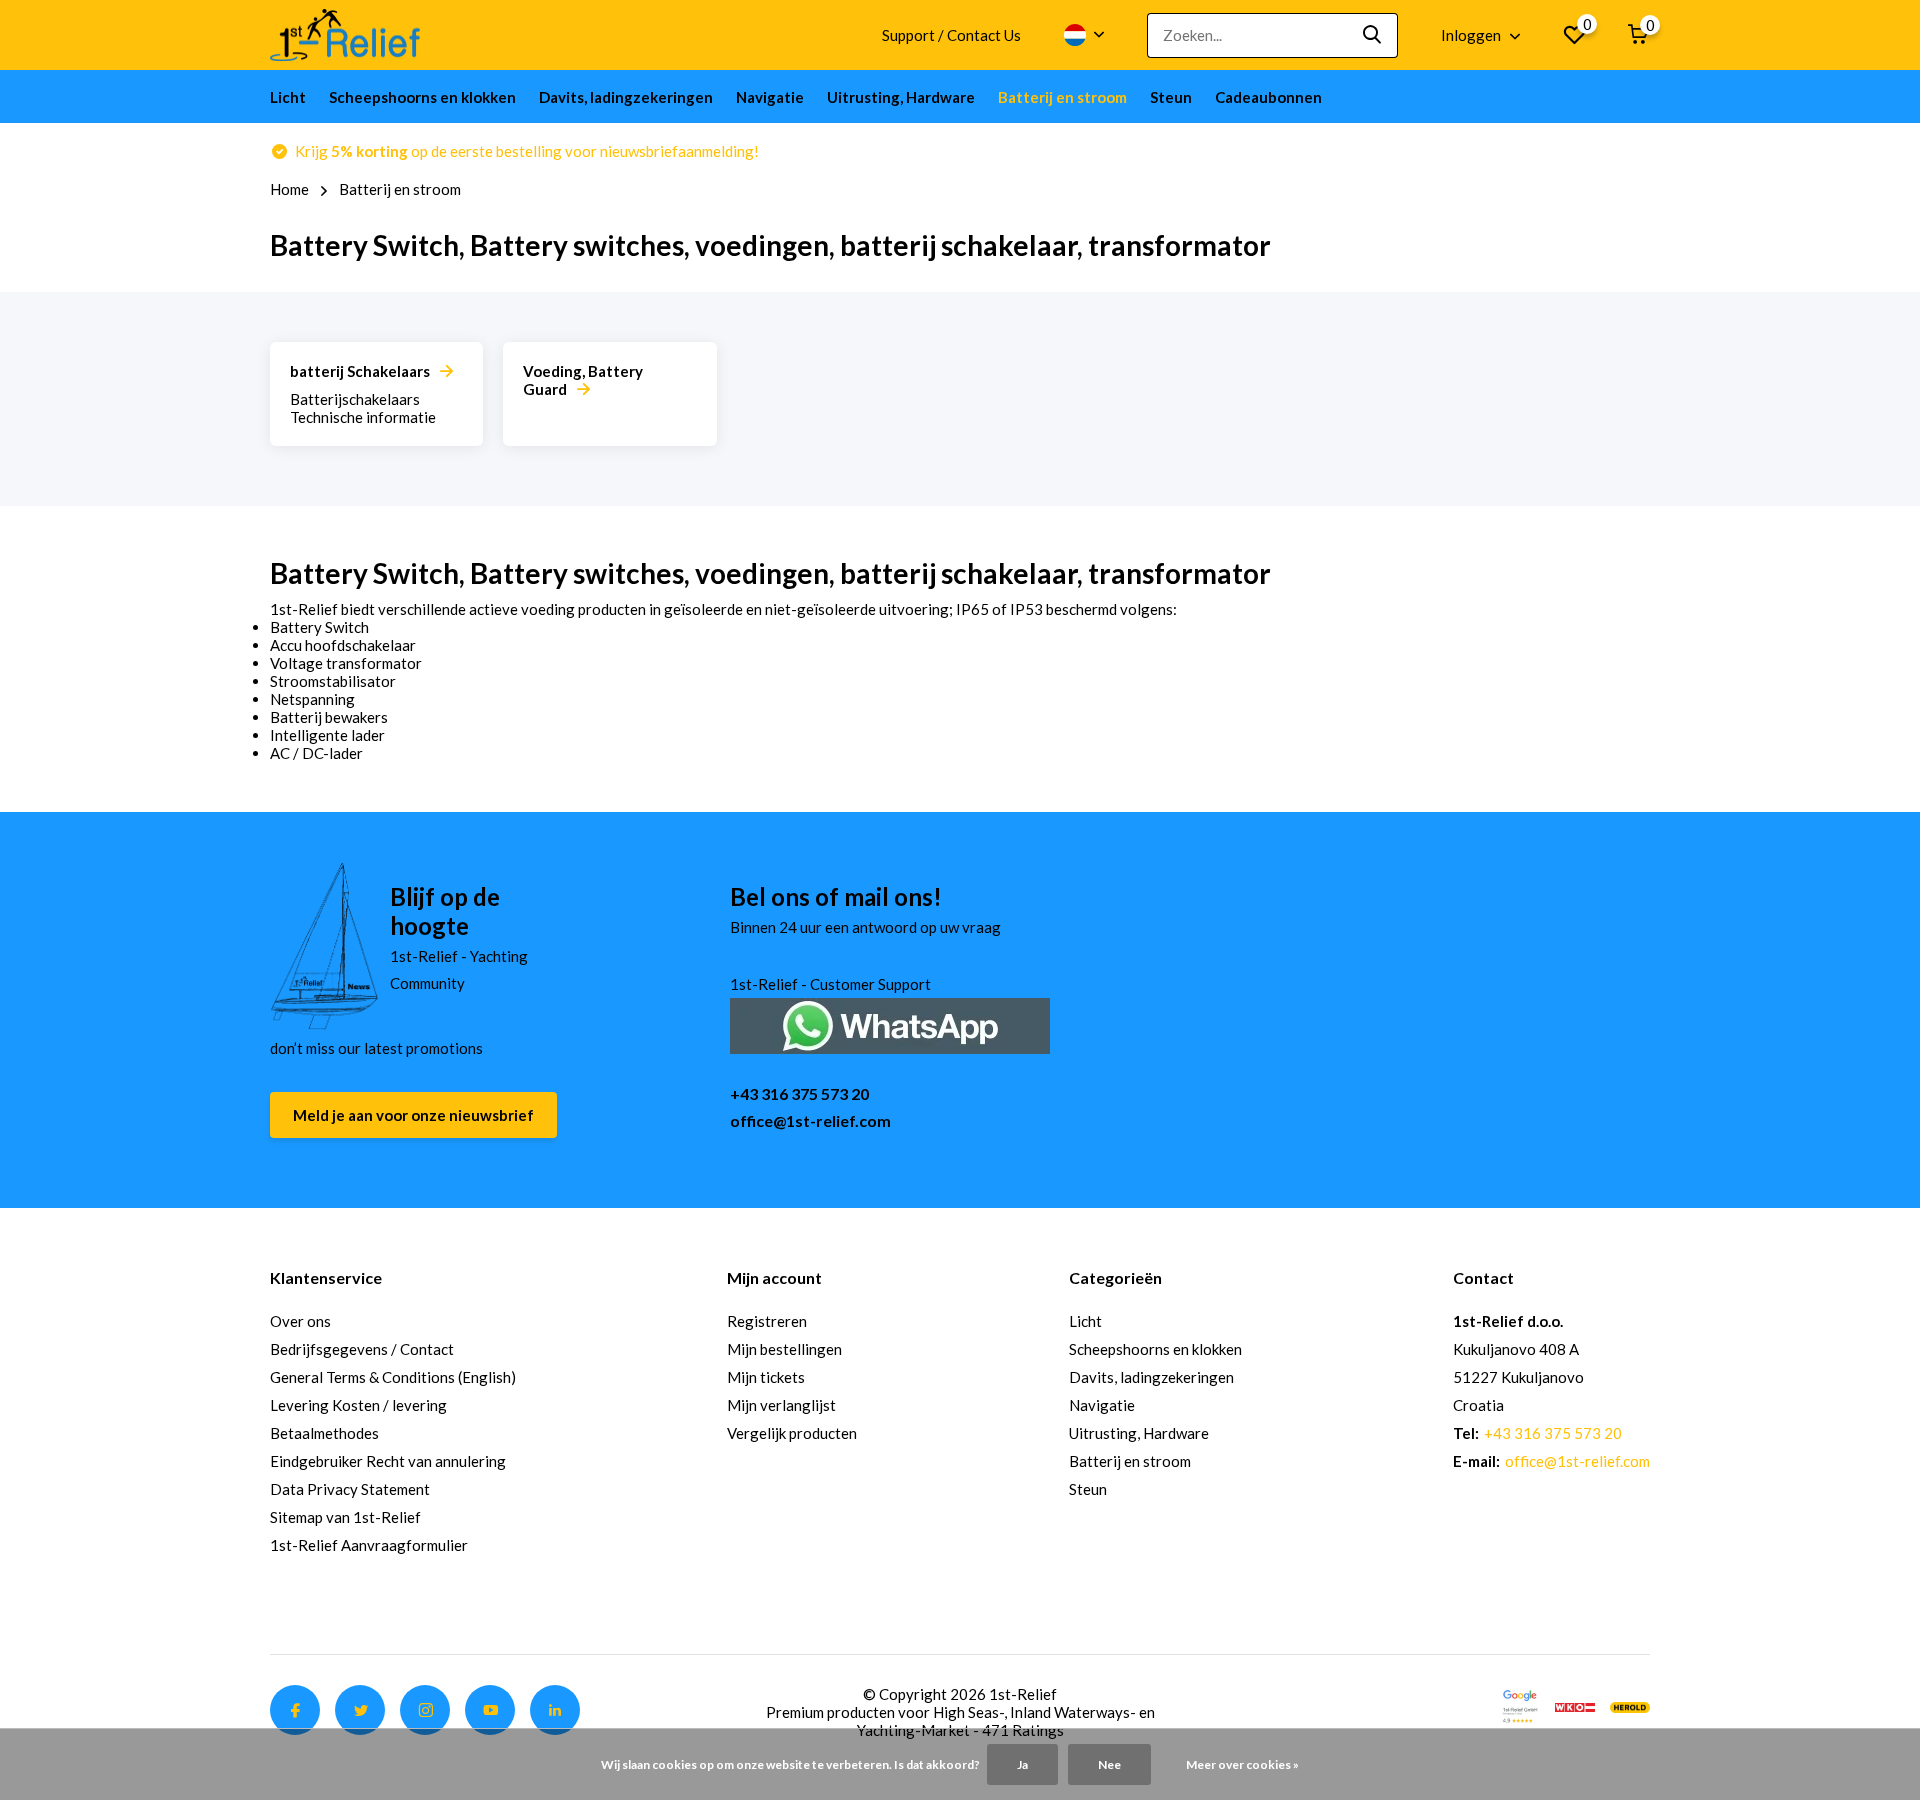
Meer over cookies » (1242, 1764)
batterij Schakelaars (360, 371)
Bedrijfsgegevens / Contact (362, 1349)
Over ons (300, 1321)
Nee (1109, 1764)
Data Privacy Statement (350, 1489)
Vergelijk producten (792, 1433)
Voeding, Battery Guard (583, 380)
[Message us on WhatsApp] (890, 1023)
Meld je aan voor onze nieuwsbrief (413, 1115)
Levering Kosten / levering (358, 1405)
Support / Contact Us (951, 35)
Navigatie (770, 97)
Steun (1171, 97)
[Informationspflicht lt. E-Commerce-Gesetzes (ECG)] (1575, 1705)
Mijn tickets (766, 1377)
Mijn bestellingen (784, 1349)
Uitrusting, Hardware (901, 97)
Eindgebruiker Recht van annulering (388, 1461)
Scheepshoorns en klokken (422, 97)
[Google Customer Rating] (1520, 1705)
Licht (288, 97)
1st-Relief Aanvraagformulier (369, 1545)
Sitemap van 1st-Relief (345, 1517)
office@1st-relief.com (810, 1120)
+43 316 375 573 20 (799, 1093)
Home (289, 189)
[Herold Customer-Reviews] (1630, 1705)
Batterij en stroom (1062, 97)
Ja (1022, 1764)
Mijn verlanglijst (781, 1405)
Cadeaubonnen (1268, 97)
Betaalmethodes (324, 1433)
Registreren (767, 1321)
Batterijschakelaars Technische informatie (363, 408)
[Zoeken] (1373, 35)
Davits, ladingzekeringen (626, 97)
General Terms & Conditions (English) (393, 1377)
